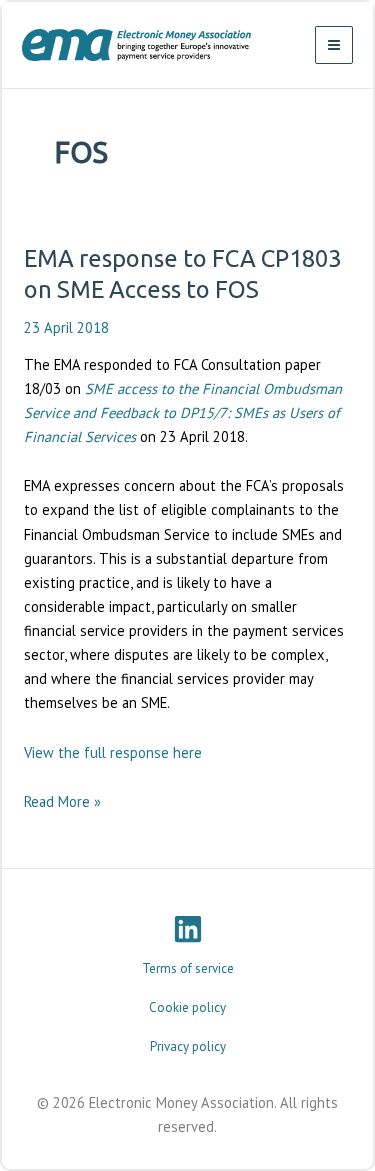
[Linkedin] (188, 929)
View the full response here (113, 752)
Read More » (62, 802)
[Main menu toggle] (334, 45)
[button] (188, 968)
